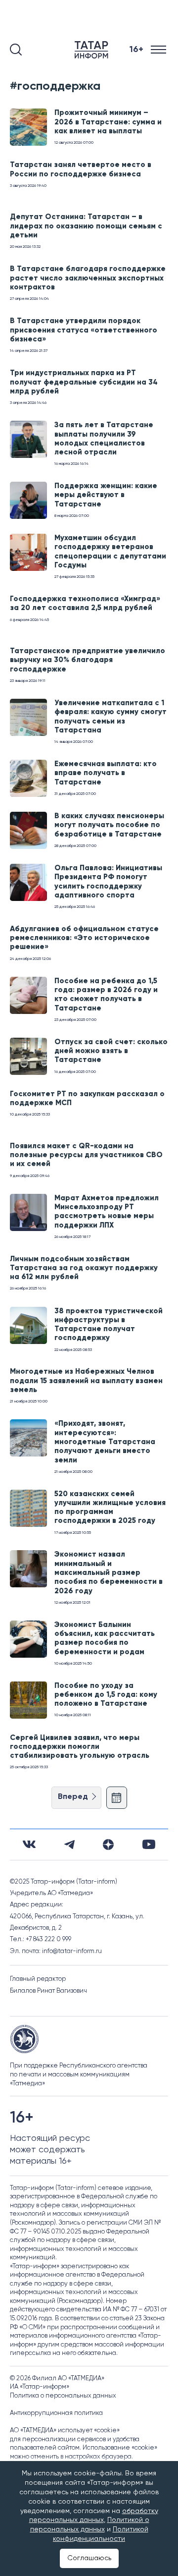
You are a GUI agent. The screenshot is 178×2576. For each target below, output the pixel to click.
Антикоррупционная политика (56, 2413)
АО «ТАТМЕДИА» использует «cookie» (65, 2431)
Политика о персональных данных (63, 2396)
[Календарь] (117, 1798)
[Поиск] (16, 50)
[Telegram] (69, 1845)
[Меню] (159, 50)
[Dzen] (108, 1845)
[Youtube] (149, 1844)
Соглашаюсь (89, 2558)
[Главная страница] (93, 50)
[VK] (29, 1844)
